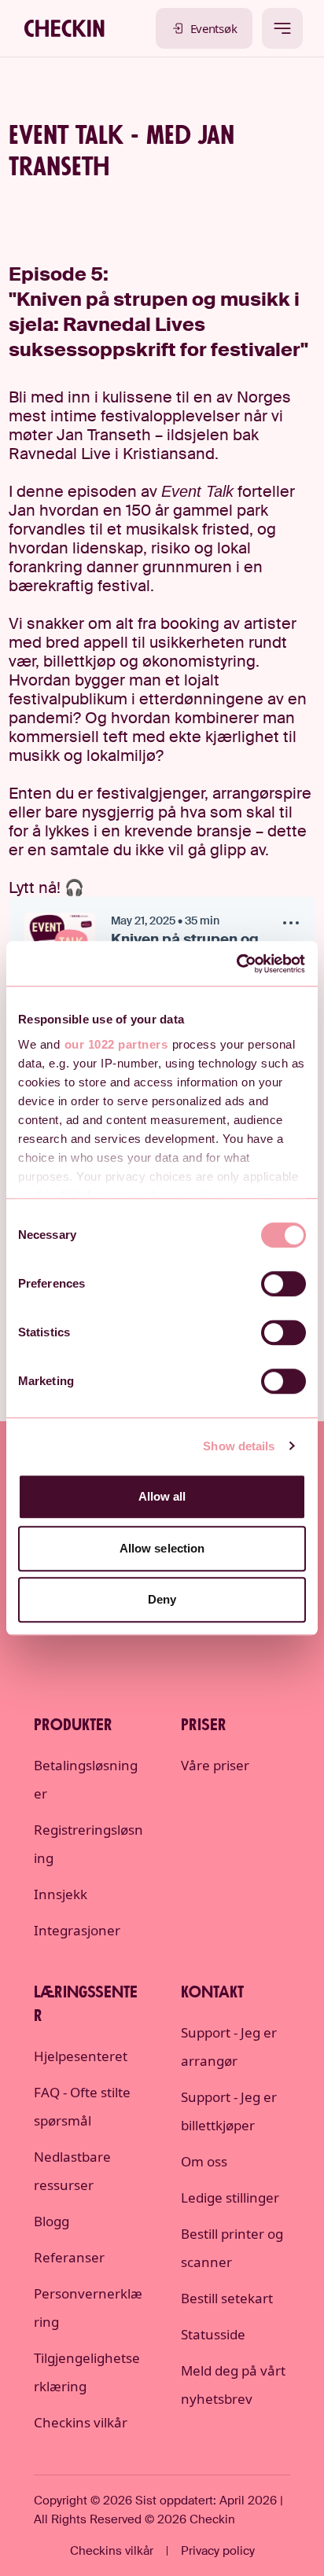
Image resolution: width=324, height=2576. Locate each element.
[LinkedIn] (116, 1641)
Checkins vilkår (81, 2422)
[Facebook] (208, 1641)
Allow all (162, 1496)
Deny (162, 1599)
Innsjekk (61, 1894)
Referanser (69, 2257)
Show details (239, 1446)
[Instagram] (162, 1641)
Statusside (213, 2334)
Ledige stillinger (230, 2198)
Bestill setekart (227, 2298)
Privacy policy (218, 2551)
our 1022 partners (116, 1044)
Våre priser (215, 1765)
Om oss (204, 2161)
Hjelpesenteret (81, 2056)
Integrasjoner (77, 1930)
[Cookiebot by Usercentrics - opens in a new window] (237, 964)
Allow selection (162, 1548)
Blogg (52, 2221)
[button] (291, 925)
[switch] (283, 1284)
